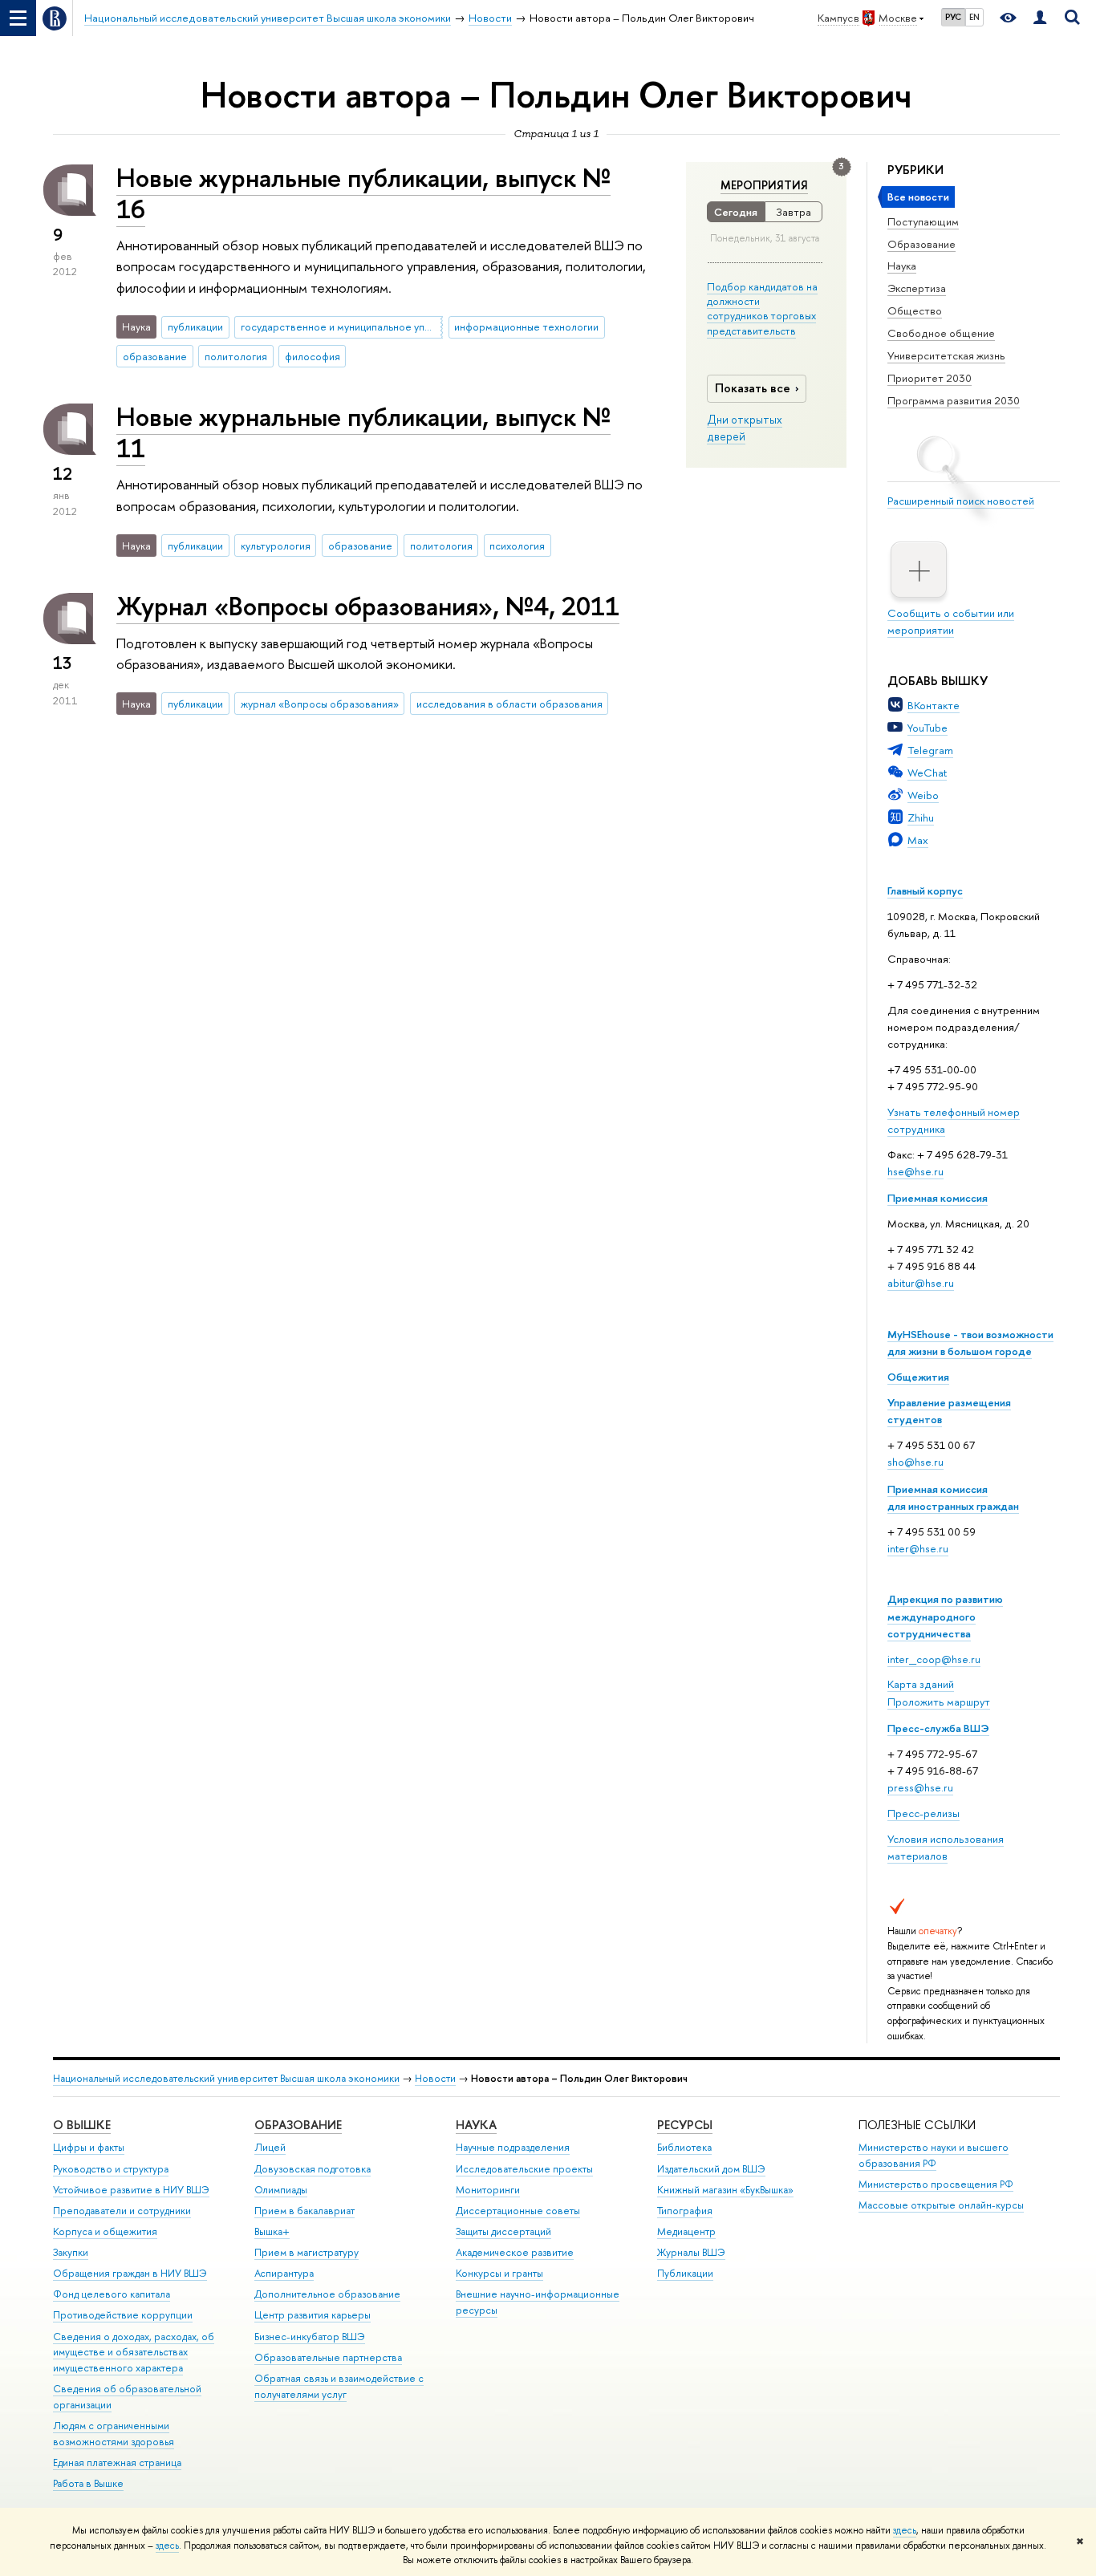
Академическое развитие (515, 2252)
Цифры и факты (89, 2147)
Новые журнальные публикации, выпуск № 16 (363, 193)
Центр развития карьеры (313, 2315)
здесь (905, 2530)
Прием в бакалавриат (304, 2211)
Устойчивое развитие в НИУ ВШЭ (131, 2190)
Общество (915, 310)
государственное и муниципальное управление (342, 327)
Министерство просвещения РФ (936, 2184)
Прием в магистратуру (306, 2252)
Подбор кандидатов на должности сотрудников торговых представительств (762, 308)
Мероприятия (764, 185)
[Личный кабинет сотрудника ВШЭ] (1040, 18)
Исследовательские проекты (524, 2169)
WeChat (927, 773)
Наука (902, 266)
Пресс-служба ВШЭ (938, 1728)
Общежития (918, 1377)
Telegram (930, 750)
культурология (276, 546)
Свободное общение (941, 333)
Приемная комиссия (938, 1198)
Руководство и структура (111, 2169)
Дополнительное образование (327, 2294)
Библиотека (684, 2147)
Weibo (923, 795)
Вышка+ (272, 2231)
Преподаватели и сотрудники (122, 2211)
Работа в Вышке (88, 2483)
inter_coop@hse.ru (934, 1659)
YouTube (928, 728)
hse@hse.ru (915, 1171)
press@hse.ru (920, 1787)
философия (313, 356)
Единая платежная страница (117, 2462)
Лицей (270, 2147)
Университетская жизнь (946, 355)
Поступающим (923, 221)
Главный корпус (925, 890)
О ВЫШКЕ (82, 2125)
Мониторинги (488, 2190)
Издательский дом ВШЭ (711, 2169)
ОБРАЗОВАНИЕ (298, 2125)
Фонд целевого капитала (112, 2294)
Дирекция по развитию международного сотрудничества (945, 1616)
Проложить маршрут (939, 1702)
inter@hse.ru (918, 1548)
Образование (921, 244)
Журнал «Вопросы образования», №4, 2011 (368, 606)
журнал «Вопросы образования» (320, 704)
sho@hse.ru (915, 1462)
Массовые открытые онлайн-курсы (941, 2205)
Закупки (71, 2252)
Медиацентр (686, 2231)
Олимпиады (281, 2190)
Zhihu (921, 817)
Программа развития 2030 (954, 400)
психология (517, 546)
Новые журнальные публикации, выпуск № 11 (363, 432)
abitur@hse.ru (921, 1283)
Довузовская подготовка (313, 2169)
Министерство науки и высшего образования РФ (934, 2155)
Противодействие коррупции (123, 2315)
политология (236, 356)
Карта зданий (921, 1684)
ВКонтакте (934, 705)
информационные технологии (526, 327)
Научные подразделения (513, 2147)
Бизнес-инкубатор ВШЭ (310, 2337)
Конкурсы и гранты (499, 2273)
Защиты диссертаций (503, 2231)
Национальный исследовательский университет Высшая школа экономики (226, 2078)
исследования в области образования (509, 704)
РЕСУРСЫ (685, 2125)
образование (155, 356)
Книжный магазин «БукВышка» (725, 2190)
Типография (685, 2211)
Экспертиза (917, 288)
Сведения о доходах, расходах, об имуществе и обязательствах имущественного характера (134, 2353)
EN (974, 17)
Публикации (685, 2273)
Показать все (753, 388)
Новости (435, 2078)
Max (918, 840)
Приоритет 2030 (930, 378)
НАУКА (476, 2125)
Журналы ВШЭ (691, 2252)
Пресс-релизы (923, 1813)
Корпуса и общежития (105, 2231)
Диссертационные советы (518, 2211)
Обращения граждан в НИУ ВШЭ (130, 2273)
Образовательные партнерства (328, 2357)
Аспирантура (284, 2273)
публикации (195, 327)
